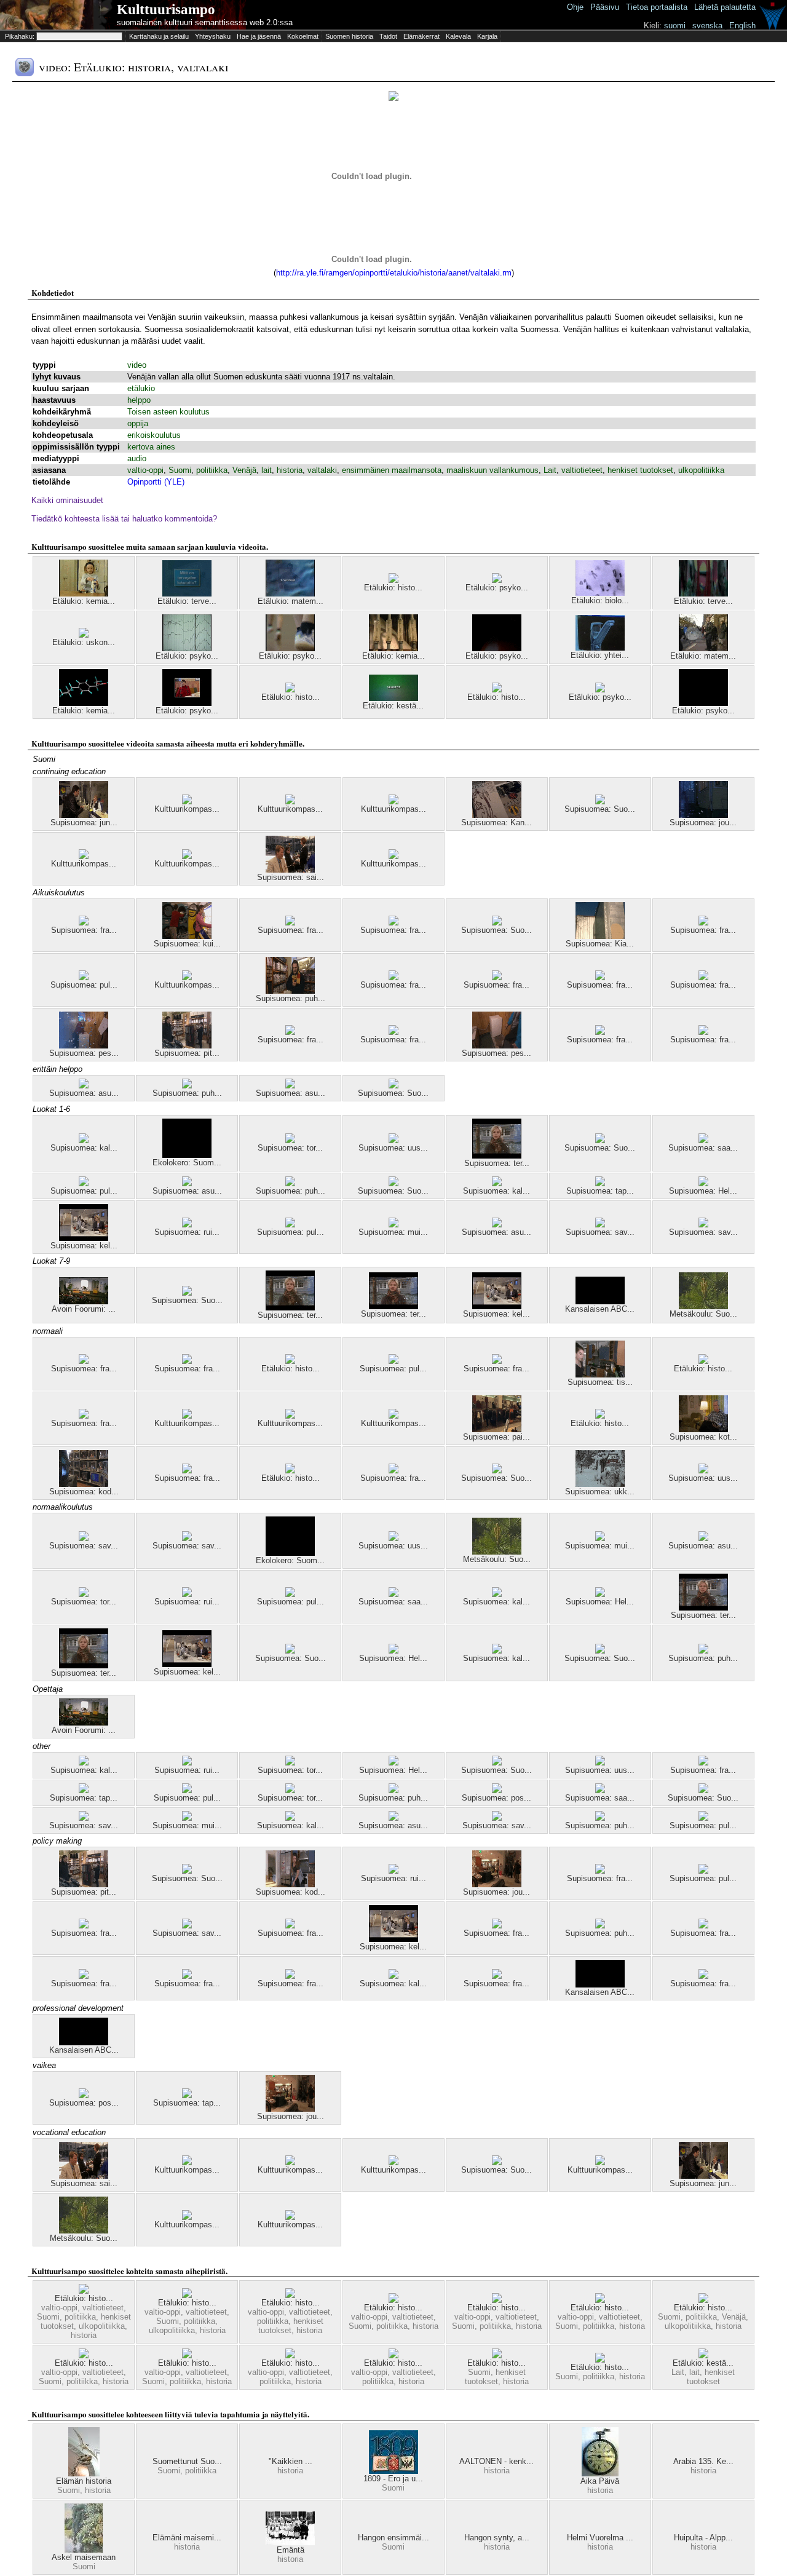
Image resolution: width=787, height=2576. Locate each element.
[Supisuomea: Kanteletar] (497, 815)
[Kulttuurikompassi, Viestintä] (187, 802)
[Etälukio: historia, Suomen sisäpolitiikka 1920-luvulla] (290, 2356)
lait (267, 470)
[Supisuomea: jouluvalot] (703, 815)
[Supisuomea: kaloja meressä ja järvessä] (84, 1140)
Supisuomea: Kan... (496, 822)
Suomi (180, 470)
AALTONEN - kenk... (496, 2461)
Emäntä (291, 2550)
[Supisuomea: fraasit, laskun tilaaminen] (84, 1926)
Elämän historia (84, 2481)
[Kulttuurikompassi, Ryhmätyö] (393, 856)
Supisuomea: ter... (497, 1163)
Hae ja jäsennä (259, 36)
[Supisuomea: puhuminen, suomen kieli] (187, 1086)
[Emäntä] (290, 2542)
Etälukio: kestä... (393, 706)
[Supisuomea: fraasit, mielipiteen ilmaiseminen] (393, 1471)
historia (290, 470)
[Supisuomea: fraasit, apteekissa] (497, 1926)
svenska (707, 26)
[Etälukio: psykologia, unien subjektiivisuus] (187, 703)
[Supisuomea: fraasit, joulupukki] (84, 1416)
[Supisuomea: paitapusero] (497, 1429)
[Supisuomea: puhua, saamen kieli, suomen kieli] (290, 1183)
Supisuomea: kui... (187, 944)
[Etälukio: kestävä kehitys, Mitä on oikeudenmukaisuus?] (703, 2356)
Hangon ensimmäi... (393, 2538)
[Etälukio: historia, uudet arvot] (497, 2356)
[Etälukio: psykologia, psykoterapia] (703, 703)
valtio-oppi (145, 470)
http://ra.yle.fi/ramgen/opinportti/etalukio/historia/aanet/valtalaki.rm (394, 273)
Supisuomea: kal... (84, 1148)
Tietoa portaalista (657, 7)
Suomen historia (349, 36)
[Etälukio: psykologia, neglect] (497, 648)
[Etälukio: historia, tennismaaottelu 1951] (393, 580)
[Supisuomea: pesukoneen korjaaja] (497, 1046)
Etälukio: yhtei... (600, 655)
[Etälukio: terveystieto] (187, 594)
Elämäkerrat (421, 36)
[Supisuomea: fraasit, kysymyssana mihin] (703, 1032)
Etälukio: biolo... (600, 600)
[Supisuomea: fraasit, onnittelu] (84, 923)
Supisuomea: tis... (600, 1382)
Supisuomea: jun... (84, 822)
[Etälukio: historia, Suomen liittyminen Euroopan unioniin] (703, 1361)
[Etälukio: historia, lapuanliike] (393, 2356)
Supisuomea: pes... (84, 1053)
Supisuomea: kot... (703, 1437)
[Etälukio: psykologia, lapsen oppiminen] (187, 648)
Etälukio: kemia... (84, 601)
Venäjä (244, 470)
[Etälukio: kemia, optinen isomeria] (84, 594)
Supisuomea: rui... (187, 1232)
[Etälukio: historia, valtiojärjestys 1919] (497, 690)
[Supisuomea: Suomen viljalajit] (497, 1763)
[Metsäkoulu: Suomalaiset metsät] (703, 1306)
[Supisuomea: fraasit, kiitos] (497, 1976)
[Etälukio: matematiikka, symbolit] (290, 594)
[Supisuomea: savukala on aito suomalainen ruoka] (703, 1225)
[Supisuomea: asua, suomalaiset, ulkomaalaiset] (290, 1086)
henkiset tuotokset (640, 470)
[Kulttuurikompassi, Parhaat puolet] (393, 802)
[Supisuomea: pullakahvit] (290, 1225)
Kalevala (458, 36)
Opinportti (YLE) (156, 482)
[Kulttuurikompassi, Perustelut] (84, 856)
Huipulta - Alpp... (703, 2538)
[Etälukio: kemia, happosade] (393, 648)
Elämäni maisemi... (187, 2538)
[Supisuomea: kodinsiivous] (290, 1884)
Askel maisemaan (84, 2557)
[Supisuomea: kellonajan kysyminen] (84, 1238)
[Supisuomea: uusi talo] (393, 1140)
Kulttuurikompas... (187, 809)
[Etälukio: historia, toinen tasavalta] (703, 2300)
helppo (139, 400)
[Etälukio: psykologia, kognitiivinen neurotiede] (290, 648)
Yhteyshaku (213, 36)
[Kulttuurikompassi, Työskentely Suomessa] (187, 856)
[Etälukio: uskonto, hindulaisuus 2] (84, 635)
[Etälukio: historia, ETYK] (290, 2295)
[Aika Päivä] (600, 2474)
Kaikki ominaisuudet (67, 500)
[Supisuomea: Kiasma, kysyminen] (600, 936)
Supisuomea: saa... (703, 1148)
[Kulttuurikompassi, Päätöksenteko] (290, 802)
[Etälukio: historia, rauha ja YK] (600, 1416)
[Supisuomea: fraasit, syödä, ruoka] (703, 923)
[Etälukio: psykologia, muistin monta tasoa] (497, 580)
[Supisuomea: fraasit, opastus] (393, 923)
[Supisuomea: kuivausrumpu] (187, 936)
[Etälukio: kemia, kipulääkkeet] (84, 703)
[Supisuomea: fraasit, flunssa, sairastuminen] (84, 1976)
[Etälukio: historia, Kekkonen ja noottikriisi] (393, 2300)
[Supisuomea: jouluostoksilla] (497, 1884)
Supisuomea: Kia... (600, 944)
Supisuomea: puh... (291, 998)
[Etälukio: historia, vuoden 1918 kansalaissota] (600, 2360)
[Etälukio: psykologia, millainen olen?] (600, 690)
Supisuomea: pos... (496, 1798)
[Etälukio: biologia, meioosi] (600, 593)
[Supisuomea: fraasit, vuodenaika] (703, 1763)
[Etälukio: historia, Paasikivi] (187, 2295)
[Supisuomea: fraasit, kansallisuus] (497, 1361)
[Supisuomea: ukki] (600, 1484)
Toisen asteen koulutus (168, 412)
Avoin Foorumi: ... (84, 1309)
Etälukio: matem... (291, 601)
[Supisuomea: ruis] (187, 1225)
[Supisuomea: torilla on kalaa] (84, 1594)
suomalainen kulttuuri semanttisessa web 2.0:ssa (205, 22)
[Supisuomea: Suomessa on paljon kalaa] (497, 923)
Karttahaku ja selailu (159, 36)
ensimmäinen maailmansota (392, 470)
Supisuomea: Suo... (600, 809)
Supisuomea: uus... (393, 1148)
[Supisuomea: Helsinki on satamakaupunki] (703, 1183)
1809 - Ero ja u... (393, 2479)
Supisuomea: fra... (84, 930)
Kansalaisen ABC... (600, 1309)
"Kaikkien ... (291, 2461)
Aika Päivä (600, 2481)
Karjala (487, 36)
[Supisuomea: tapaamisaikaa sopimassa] (600, 1183)
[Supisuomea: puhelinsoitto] (290, 991)
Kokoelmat (303, 36)
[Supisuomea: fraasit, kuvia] (703, 1926)
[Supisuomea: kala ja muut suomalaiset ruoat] (497, 1183)
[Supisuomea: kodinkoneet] (84, 1484)
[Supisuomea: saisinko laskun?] (290, 870)
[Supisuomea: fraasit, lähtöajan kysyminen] (393, 977)
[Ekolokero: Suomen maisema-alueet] (187, 1155)
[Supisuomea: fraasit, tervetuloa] (290, 1032)
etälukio (141, 388)
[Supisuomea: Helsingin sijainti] (393, 1651)
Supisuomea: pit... (187, 1053)
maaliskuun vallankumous (492, 470)
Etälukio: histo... (393, 588)
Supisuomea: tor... (290, 1148)
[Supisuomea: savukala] (600, 1225)
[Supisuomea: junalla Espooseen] (84, 815)
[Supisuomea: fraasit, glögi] (497, 977)
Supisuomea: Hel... (703, 1191)
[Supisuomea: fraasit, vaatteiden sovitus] (393, 1032)
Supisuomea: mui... (393, 1232)
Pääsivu (605, 7)
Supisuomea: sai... (291, 877)
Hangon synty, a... (497, 2538)
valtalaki (322, 470)
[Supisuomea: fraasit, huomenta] (290, 1976)
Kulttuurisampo (166, 10)
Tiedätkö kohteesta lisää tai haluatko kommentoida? (124, 519)
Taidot (388, 36)
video (137, 365)
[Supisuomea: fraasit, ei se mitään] (600, 1032)
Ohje (575, 7)
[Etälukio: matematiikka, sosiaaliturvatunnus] (703, 648)
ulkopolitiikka (701, 470)
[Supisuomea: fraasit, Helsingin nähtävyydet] (84, 1361)
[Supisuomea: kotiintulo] (703, 1429)
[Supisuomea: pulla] (84, 977)
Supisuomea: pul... (84, 985)
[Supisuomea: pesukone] (84, 1046)
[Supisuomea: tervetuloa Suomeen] (497, 1156)
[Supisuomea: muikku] (393, 1225)
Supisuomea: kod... (84, 1492)
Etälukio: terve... (187, 601)
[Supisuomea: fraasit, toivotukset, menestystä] (290, 923)
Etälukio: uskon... (84, 642)
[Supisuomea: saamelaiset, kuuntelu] (703, 1140)
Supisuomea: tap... (600, 1191)
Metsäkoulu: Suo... (703, 1314)
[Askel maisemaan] (84, 2550)
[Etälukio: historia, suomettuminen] (290, 690)
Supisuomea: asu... (84, 1093)
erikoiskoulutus (154, 435)
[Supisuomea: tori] (290, 1140)
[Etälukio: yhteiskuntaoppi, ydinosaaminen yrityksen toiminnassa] (600, 648)
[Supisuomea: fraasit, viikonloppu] (703, 977)
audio (137, 458)
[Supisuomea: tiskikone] (600, 1375)
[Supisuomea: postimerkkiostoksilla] (497, 1790)
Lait (550, 470)
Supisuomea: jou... (703, 822)
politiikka (212, 470)
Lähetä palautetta (725, 7)
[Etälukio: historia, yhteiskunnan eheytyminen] (187, 2356)
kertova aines (151, 447)
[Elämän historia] (84, 2474)
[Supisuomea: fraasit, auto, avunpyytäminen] (187, 1471)
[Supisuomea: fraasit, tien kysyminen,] (600, 977)
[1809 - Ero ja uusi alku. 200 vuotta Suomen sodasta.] (393, 2471)
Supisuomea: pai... (496, 1437)
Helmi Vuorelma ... (600, 2538)
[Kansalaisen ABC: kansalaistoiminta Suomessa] (600, 1302)
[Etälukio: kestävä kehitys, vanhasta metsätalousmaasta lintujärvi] (393, 698)
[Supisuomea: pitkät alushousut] (187, 1046)
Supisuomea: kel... (84, 1246)
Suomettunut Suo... (187, 2461)
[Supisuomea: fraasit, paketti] (187, 1361)
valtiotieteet (582, 470)
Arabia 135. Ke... (703, 2461)
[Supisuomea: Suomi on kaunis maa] (600, 802)
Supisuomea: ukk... (600, 1492)
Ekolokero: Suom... (187, 1163)
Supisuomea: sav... (600, 1232)
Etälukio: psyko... (497, 588)
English (742, 26)
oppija (138, 423)
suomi (675, 26)
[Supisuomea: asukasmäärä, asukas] (84, 1086)
